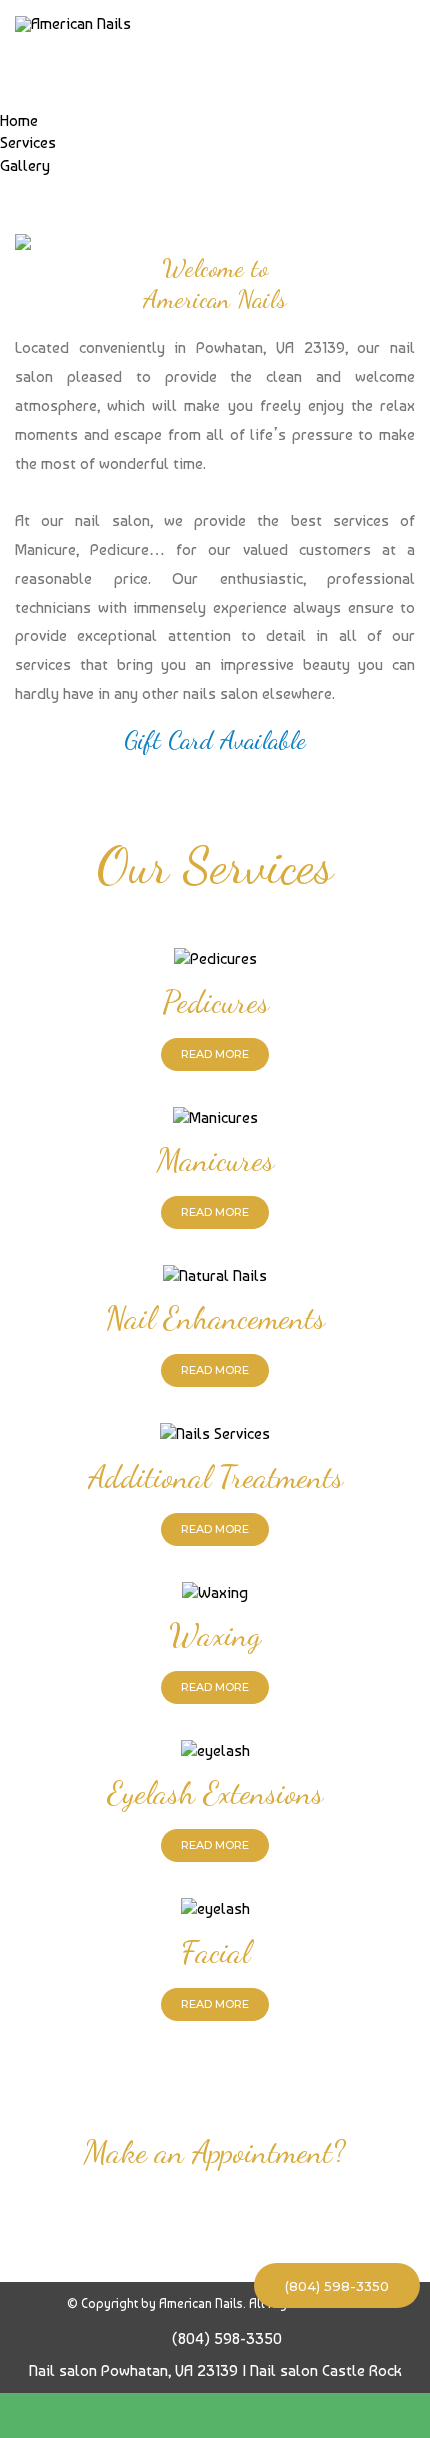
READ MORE (215, 1054)
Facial (215, 1952)
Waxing (215, 1635)
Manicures (215, 1160)
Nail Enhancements (215, 1318)
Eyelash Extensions (215, 1793)
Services (28, 142)
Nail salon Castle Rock (326, 2370)
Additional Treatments (215, 1477)
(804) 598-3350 (337, 2286)
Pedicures (215, 1002)
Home (19, 120)
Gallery (25, 165)
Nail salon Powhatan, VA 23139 (133, 2370)
